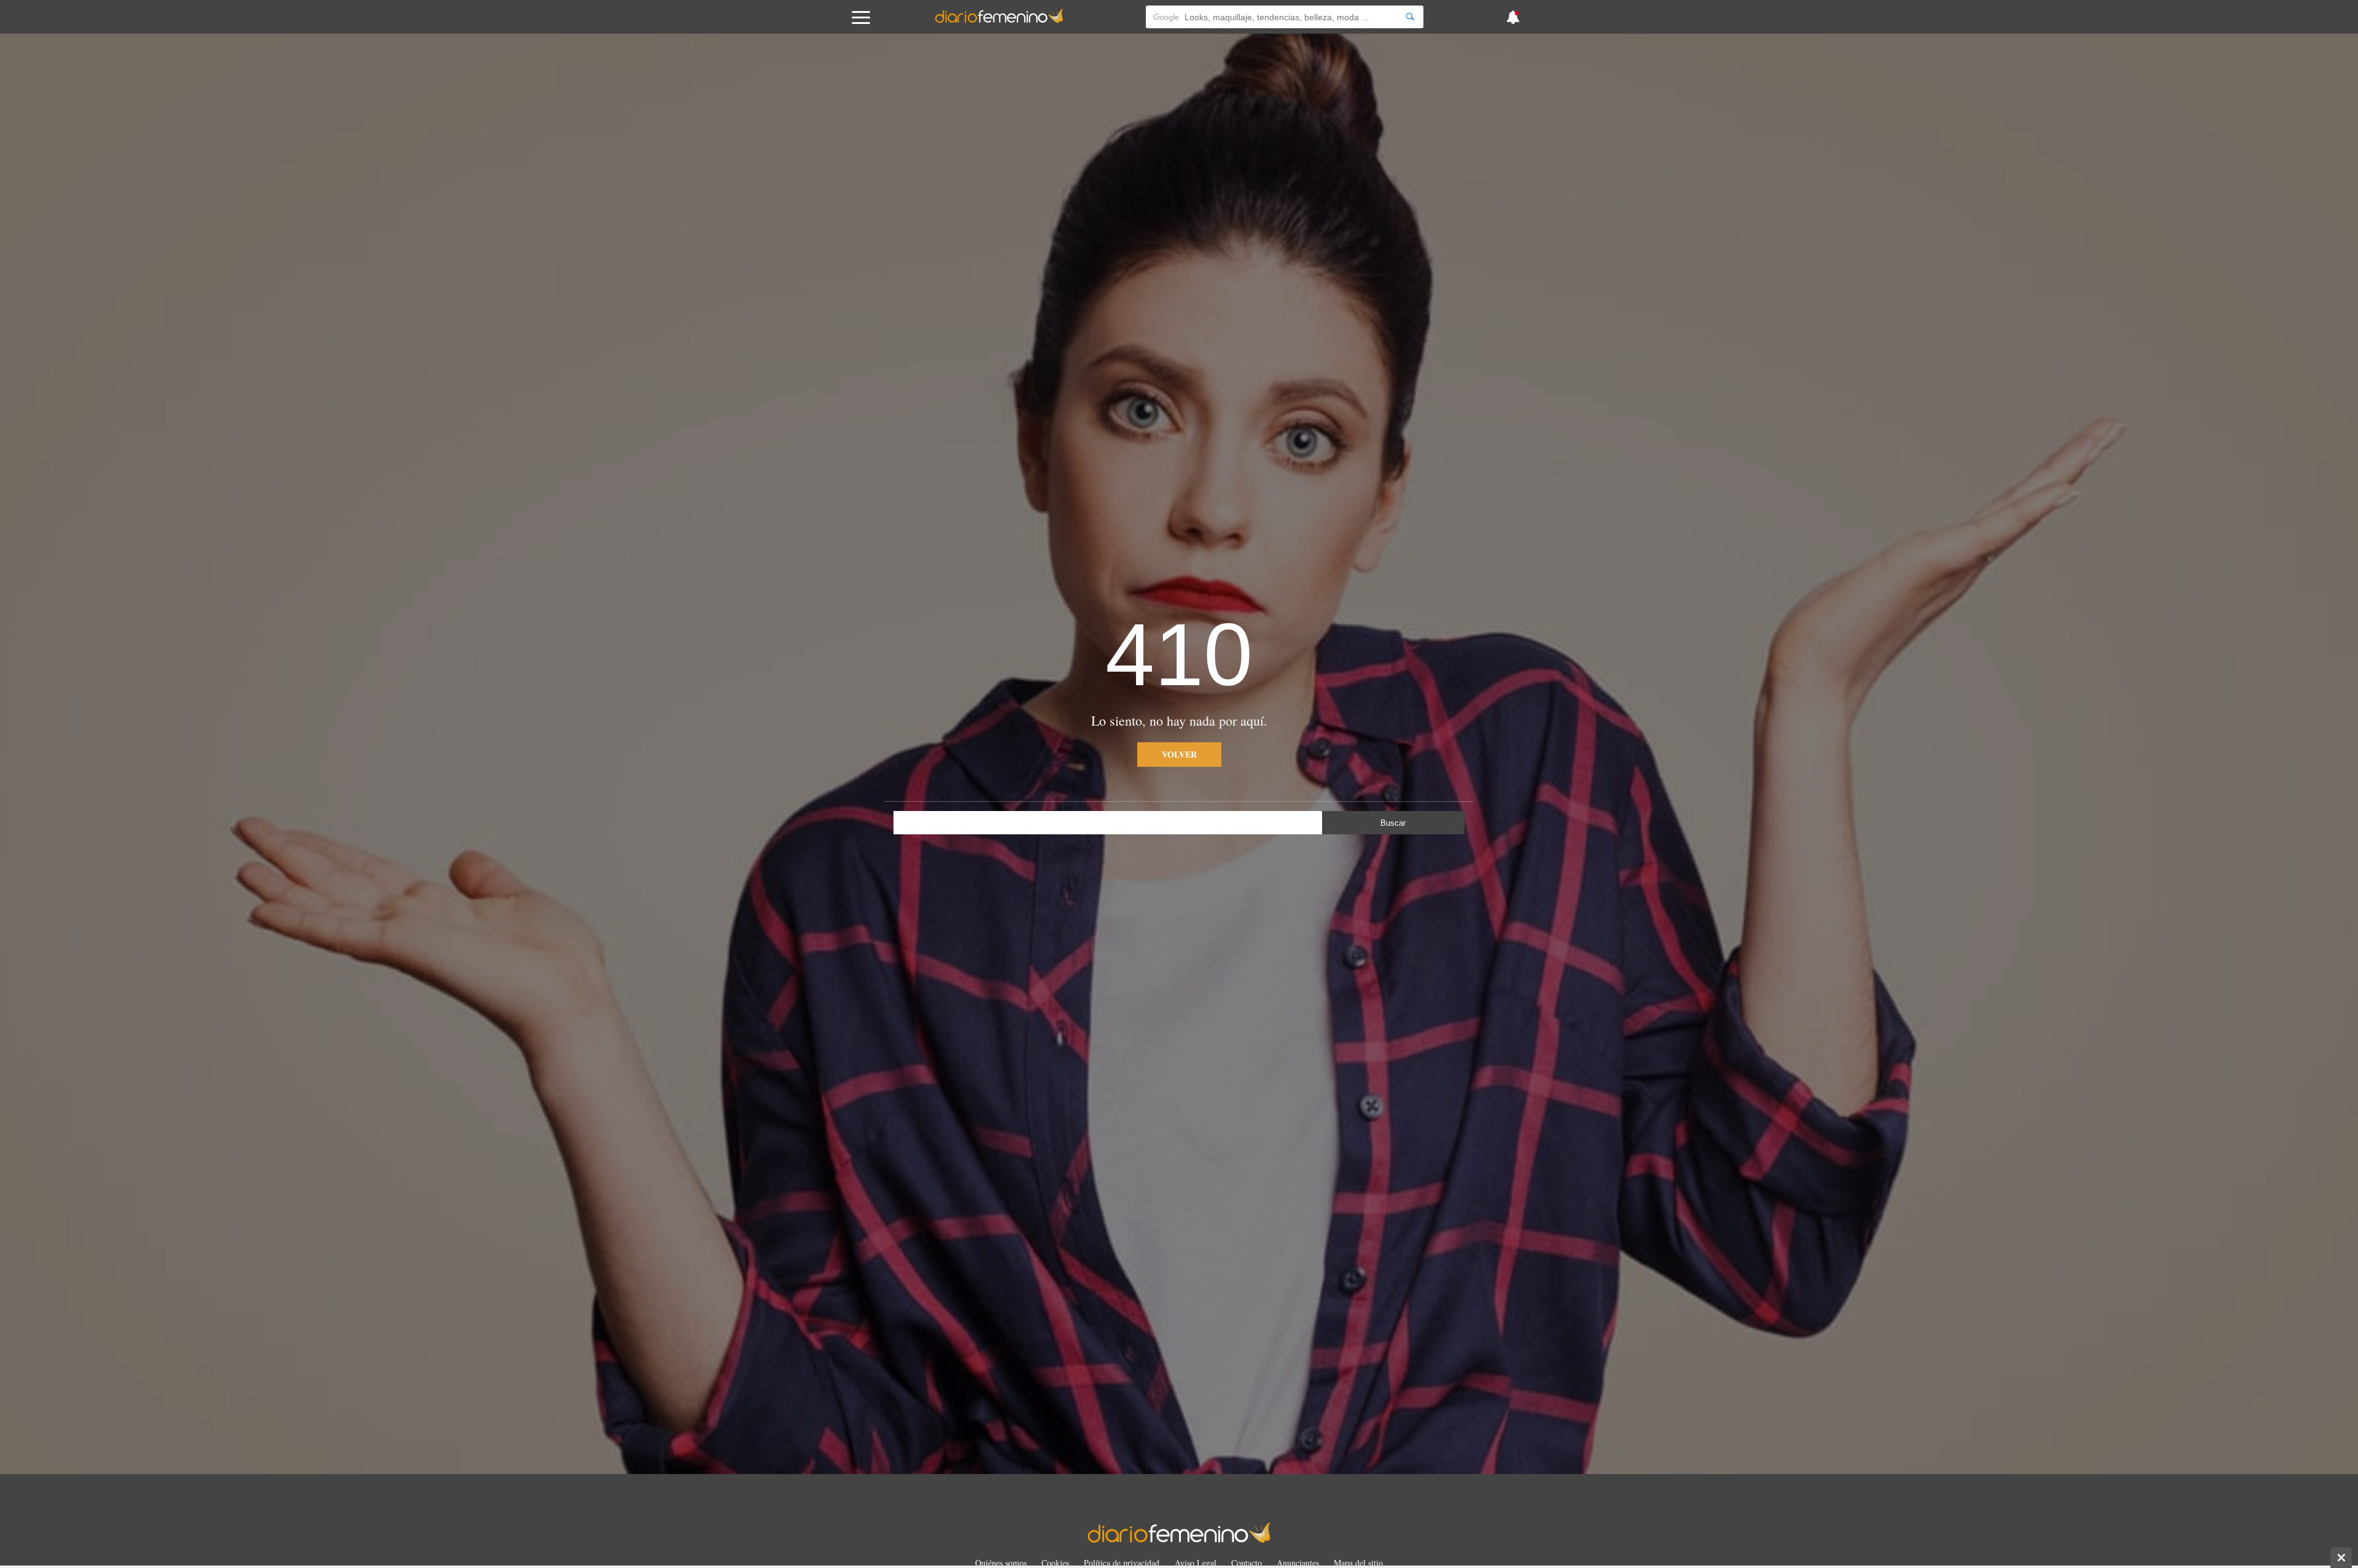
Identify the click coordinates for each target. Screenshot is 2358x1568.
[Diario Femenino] (999, 21)
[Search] (1410, 17)
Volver (1179, 754)
